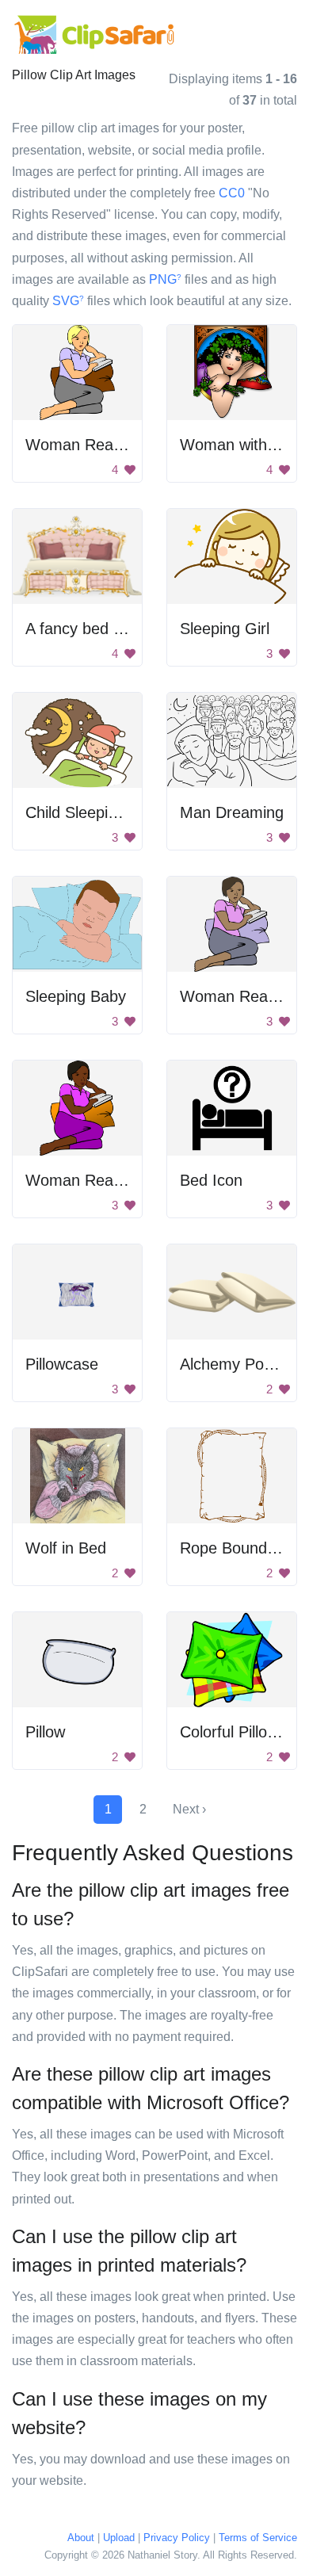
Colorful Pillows (233, 1732)
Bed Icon (211, 1180)
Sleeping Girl (225, 629)
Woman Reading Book (104, 445)
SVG (68, 301)
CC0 (232, 193)
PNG (165, 279)
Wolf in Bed (66, 1548)
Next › (189, 1809)
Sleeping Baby (76, 996)
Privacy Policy (177, 2538)
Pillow (45, 1732)
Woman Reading (84, 1180)
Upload (119, 2538)
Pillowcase (62, 1364)
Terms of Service (258, 2538)
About (81, 2538)
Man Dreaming (232, 812)
